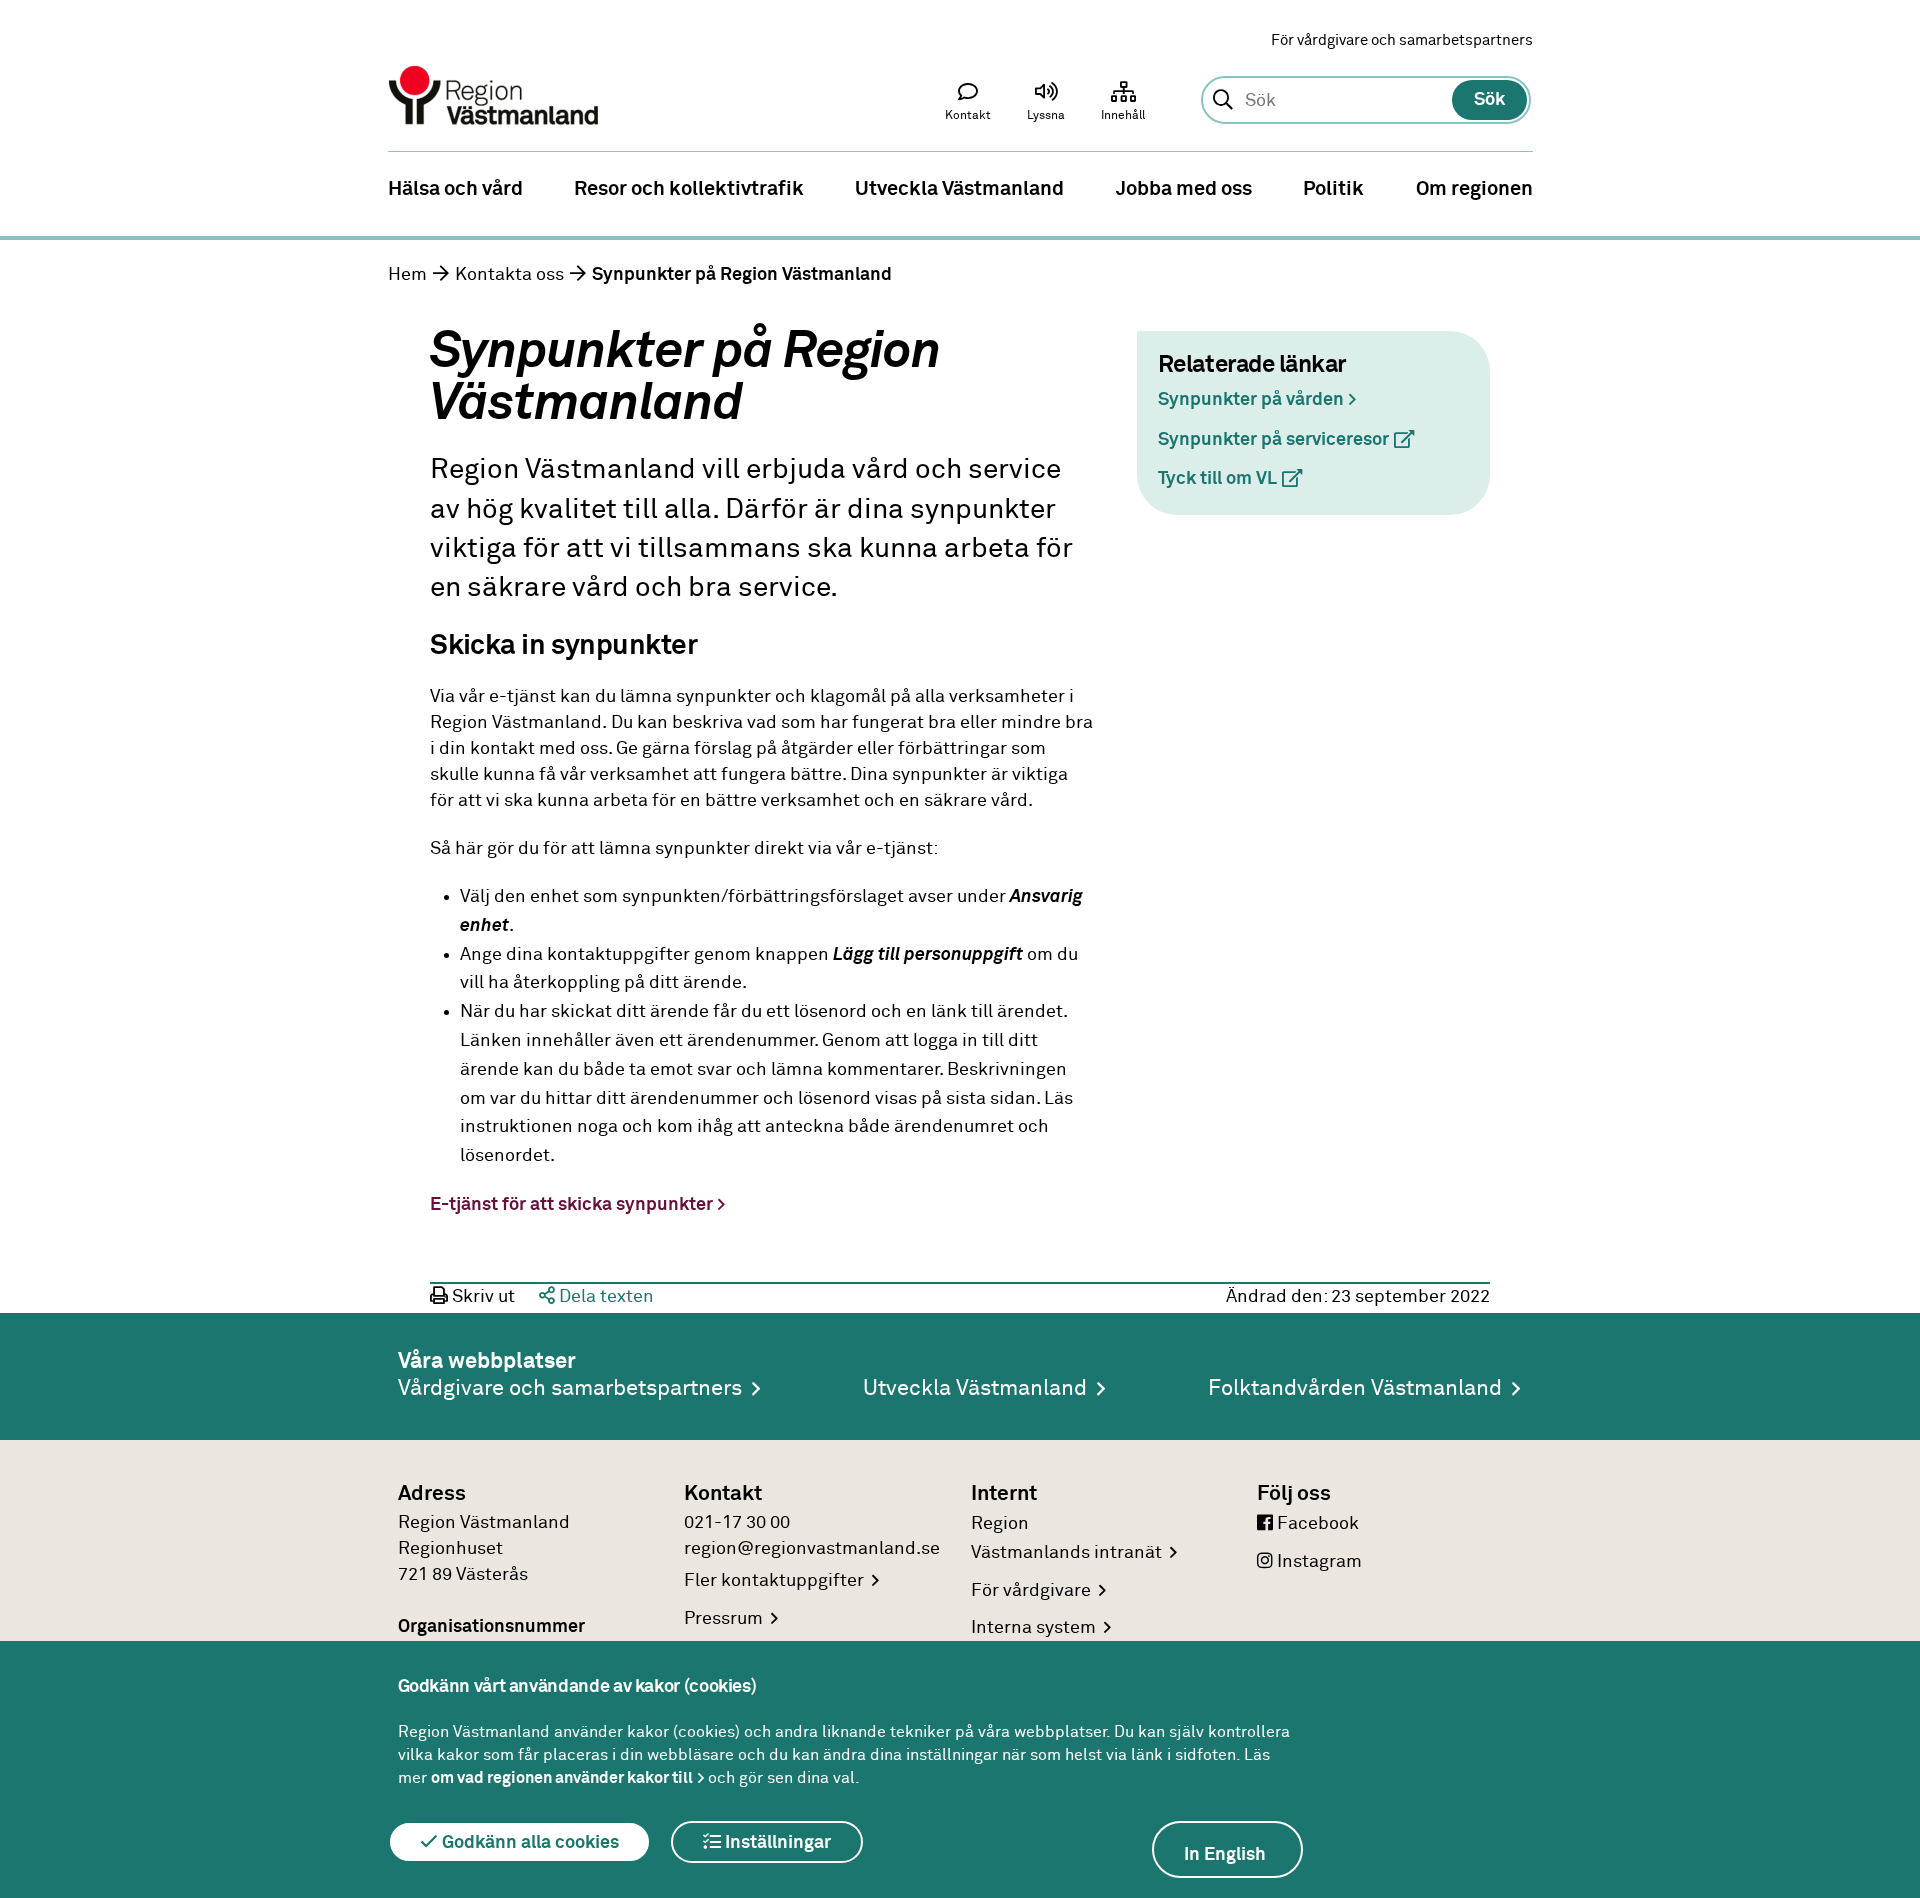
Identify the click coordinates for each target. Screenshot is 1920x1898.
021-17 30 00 (737, 1523)
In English (1225, 1855)
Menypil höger (1890, 187)
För (1031, 1591)
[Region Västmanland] (495, 67)
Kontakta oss (509, 275)
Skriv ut (481, 1297)
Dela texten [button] (604, 1297)
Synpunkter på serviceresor (1295, 440)
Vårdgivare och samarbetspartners (570, 1389)
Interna (1033, 1628)
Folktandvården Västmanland (1355, 1389)
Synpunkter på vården (1251, 400)
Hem (407, 275)
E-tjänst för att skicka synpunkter (571, 1205)
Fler (774, 1581)
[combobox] (1365, 101)
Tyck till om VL (1239, 479)
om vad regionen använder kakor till (562, 1778)
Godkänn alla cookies (528, 1843)
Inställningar (776, 1843)
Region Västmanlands (1066, 1538)
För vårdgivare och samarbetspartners (1402, 40)
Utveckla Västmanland (975, 1389)
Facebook (1316, 1524)
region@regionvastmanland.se (812, 1549)
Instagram (1317, 1562)
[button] (1046, 106)
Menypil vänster (30, 187)
